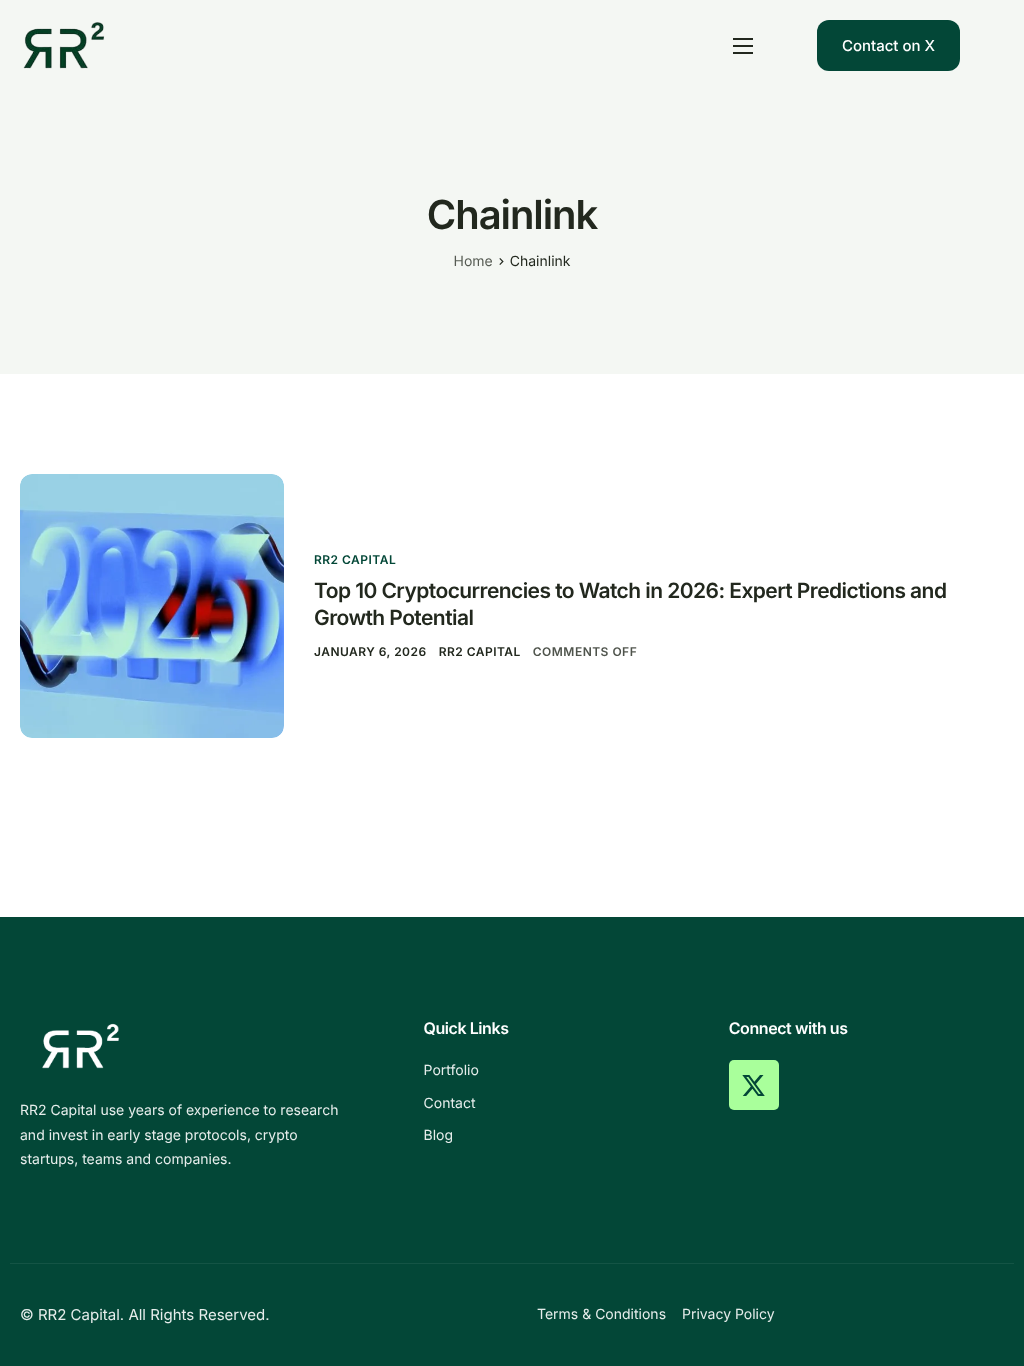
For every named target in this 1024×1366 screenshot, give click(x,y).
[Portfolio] (561, 1071)
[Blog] (561, 1136)
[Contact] (561, 1104)
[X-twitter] (754, 1085)
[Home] (64, 44)
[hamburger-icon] (743, 46)
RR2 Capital (355, 559)
